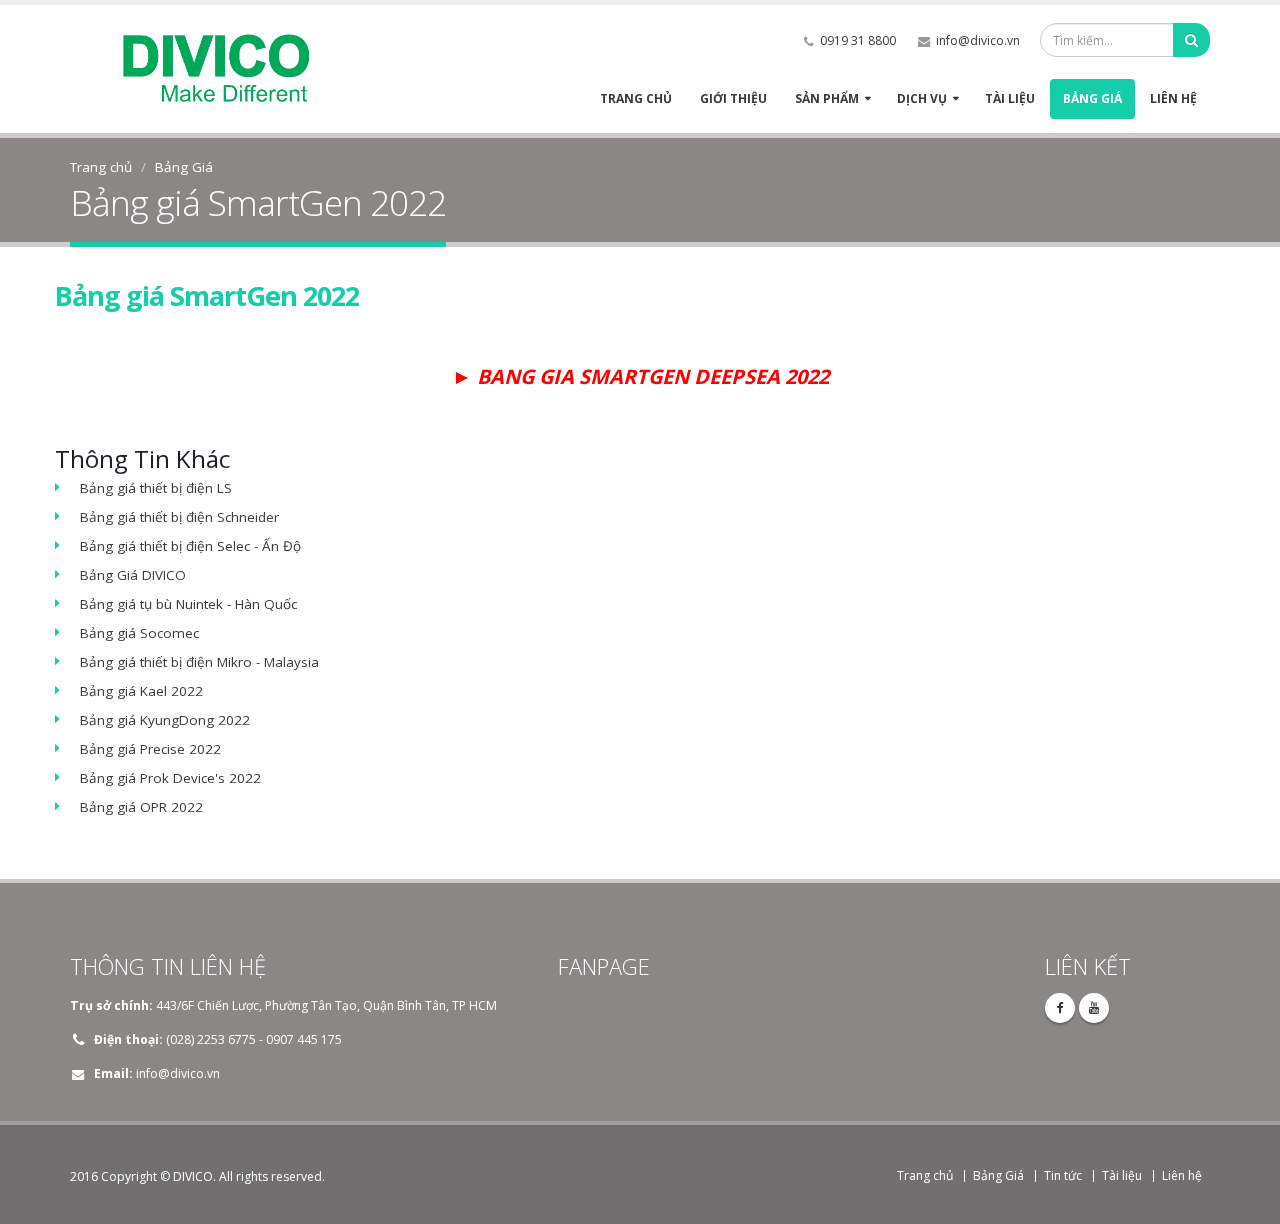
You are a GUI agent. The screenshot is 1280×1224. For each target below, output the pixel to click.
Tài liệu (1010, 98)
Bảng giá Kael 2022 (141, 691)
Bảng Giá (1092, 98)
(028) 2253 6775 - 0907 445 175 (254, 1039)
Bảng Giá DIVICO (133, 575)
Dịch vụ (922, 98)
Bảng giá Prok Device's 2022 (170, 778)
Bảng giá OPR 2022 (141, 807)
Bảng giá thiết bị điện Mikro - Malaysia (199, 662)
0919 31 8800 (858, 40)
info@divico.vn (978, 40)
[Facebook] (1060, 1008)
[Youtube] (1094, 1008)
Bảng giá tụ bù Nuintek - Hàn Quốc (188, 604)
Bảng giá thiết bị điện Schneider (179, 517)
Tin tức (1063, 1175)
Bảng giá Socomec (139, 633)
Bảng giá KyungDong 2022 (165, 720)
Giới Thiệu (733, 98)
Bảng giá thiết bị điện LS (156, 488)
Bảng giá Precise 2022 (150, 749)
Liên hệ (1173, 98)
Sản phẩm (827, 98)
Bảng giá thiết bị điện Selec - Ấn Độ (190, 546)
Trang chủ (636, 98)
